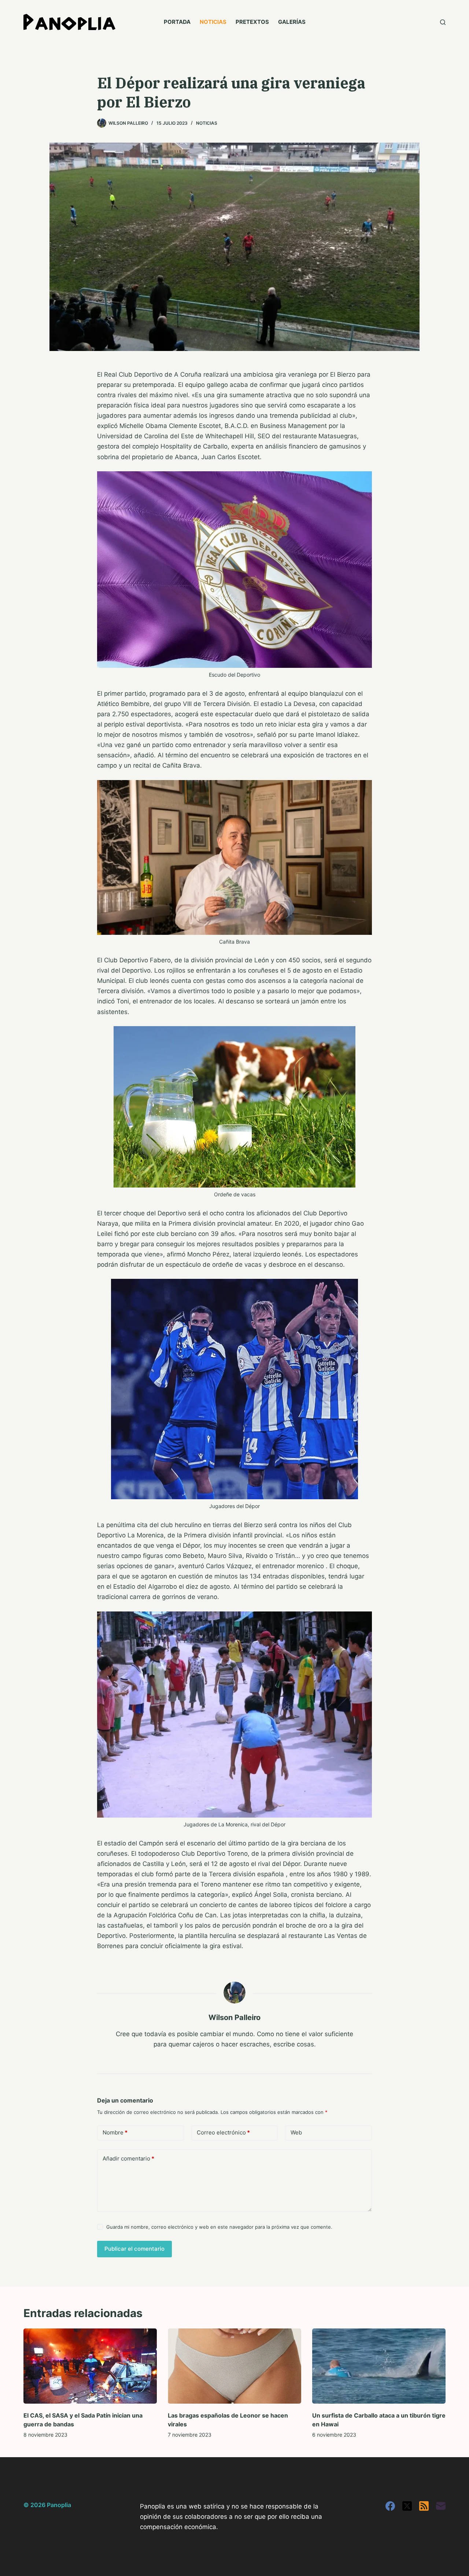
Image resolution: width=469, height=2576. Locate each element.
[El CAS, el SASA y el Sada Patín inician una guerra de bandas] (90, 2366)
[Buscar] (443, 22)
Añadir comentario (128, 2158)
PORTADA (177, 22)
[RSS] (424, 2506)
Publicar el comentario (134, 2249)
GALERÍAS (292, 22)
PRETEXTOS (252, 22)
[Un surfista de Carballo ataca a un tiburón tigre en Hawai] (379, 2366)
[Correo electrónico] (441, 2506)
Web (296, 2132)
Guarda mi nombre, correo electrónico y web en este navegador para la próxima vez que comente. (219, 2227)
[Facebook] (390, 2506)
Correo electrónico (223, 2132)
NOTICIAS (213, 22)
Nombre (115, 2132)
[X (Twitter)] (407, 2506)
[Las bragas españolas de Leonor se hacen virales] (234, 2366)
